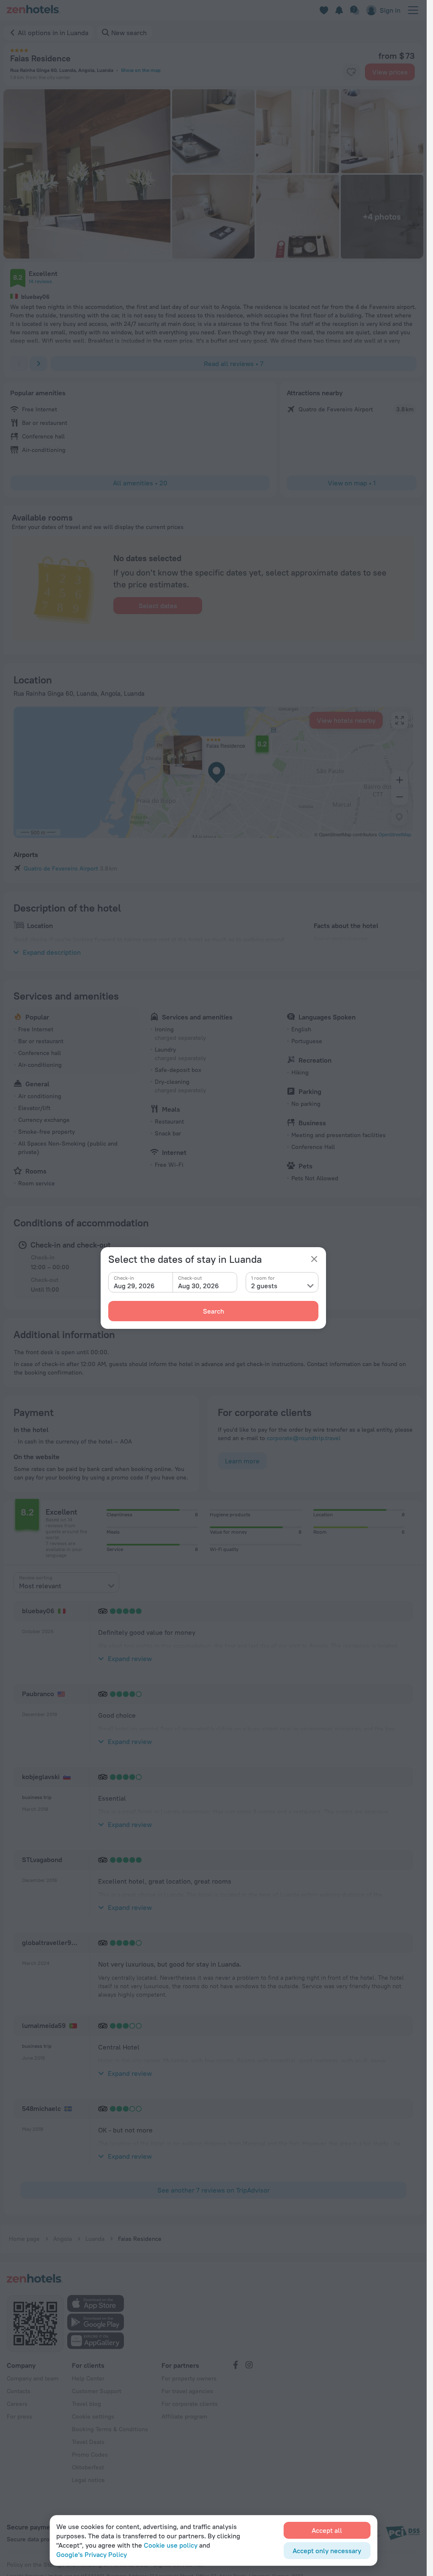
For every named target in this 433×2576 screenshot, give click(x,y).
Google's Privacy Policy (92, 2554)
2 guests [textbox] (264, 1286)
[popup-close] (314, 1259)
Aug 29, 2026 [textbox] (134, 1286)
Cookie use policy (171, 2545)
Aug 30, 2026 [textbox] (199, 1286)
